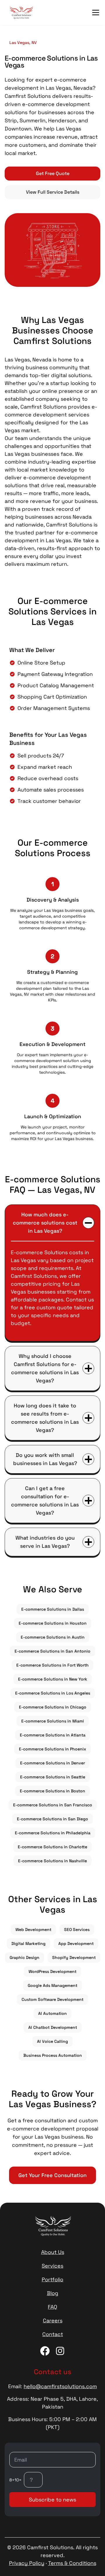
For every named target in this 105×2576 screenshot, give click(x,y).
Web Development (33, 1930)
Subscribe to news (52, 2500)
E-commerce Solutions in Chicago (53, 1707)
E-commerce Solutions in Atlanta (53, 1735)
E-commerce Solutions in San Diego (52, 1819)
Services (52, 2266)
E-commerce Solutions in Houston (53, 1623)
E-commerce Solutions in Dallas (53, 1609)
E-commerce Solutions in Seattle (53, 1777)
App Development (76, 1944)
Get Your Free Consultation (52, 2175)
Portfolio (52, 2279)
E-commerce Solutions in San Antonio (52, 1651)
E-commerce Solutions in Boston (52, 1791)
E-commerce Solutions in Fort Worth (52, 1665)
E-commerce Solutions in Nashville (52, 1861)
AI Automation (52, 2013)
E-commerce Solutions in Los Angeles (53, 1693)
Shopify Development (74, 1957)
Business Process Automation (53, 2055)
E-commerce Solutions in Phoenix (52, 1749)
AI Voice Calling (52, 2041)
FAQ (52, 2307)
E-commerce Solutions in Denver (52, 1763)
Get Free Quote (53, 173)
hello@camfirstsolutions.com (60, 2386)
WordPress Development (52, 1971)
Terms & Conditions (72, 2563)
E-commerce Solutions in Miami (53, 1721)
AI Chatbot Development (53, 2027)
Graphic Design (24, 1957)
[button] (96, 13)
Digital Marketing (28, 1944)
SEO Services (77, 1930)
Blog (53, 2293)
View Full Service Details (53, 192)
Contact (53, 2334)
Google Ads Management (52, 1985)
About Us (53, 2252)
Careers (53, 2320)
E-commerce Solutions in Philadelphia (53, 1833)
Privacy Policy (27, 2563)
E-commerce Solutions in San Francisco (53, 1805)
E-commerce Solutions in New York (53, 1679)
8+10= (15, 2480)
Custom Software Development (52, 1999)
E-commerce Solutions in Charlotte (52, 1847)
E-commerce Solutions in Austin (53, 1637)
